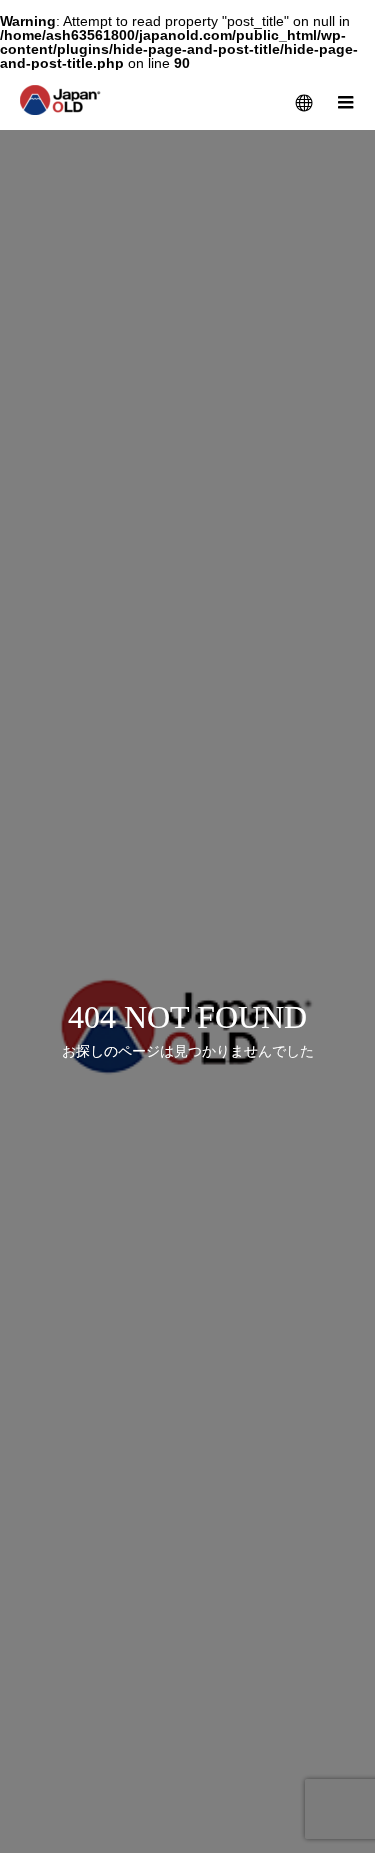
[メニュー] (345, 100)
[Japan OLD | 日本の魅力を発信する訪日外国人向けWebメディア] (60, 100)
